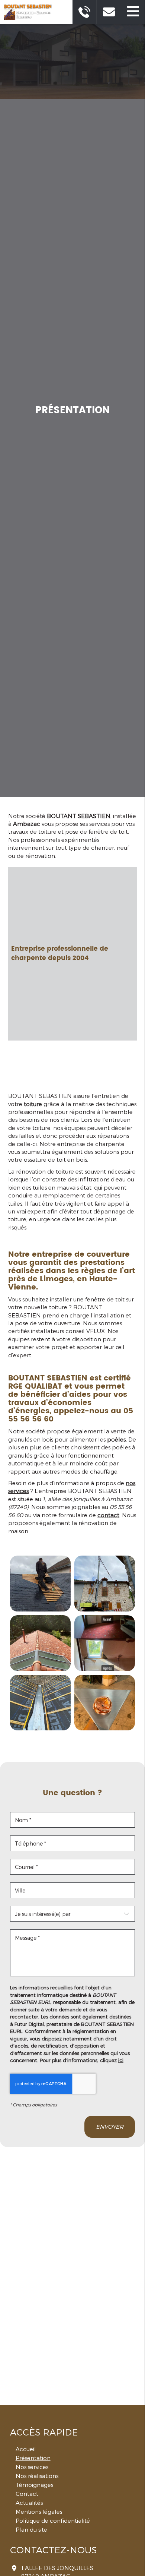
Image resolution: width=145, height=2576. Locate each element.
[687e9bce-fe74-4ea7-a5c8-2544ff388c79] (105, 1643)
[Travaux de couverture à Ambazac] (40, 1584)
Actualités (29, 2503)
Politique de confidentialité (53, 2520)
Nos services (32, 2467)
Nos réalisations (37, 2476)
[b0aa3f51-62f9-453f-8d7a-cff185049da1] (105, 1703)
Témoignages (34, 2485)
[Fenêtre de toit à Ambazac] (40, 1643)
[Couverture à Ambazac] (105, 1584)
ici (121, 2060)
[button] (133, 12)
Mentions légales (39, 2512)
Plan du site (31, 2529)
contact (108, 1515)
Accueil (26, 2449)
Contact (27, 2494)
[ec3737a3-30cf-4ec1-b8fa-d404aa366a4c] (40, 1703)
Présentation (33, 2458)
